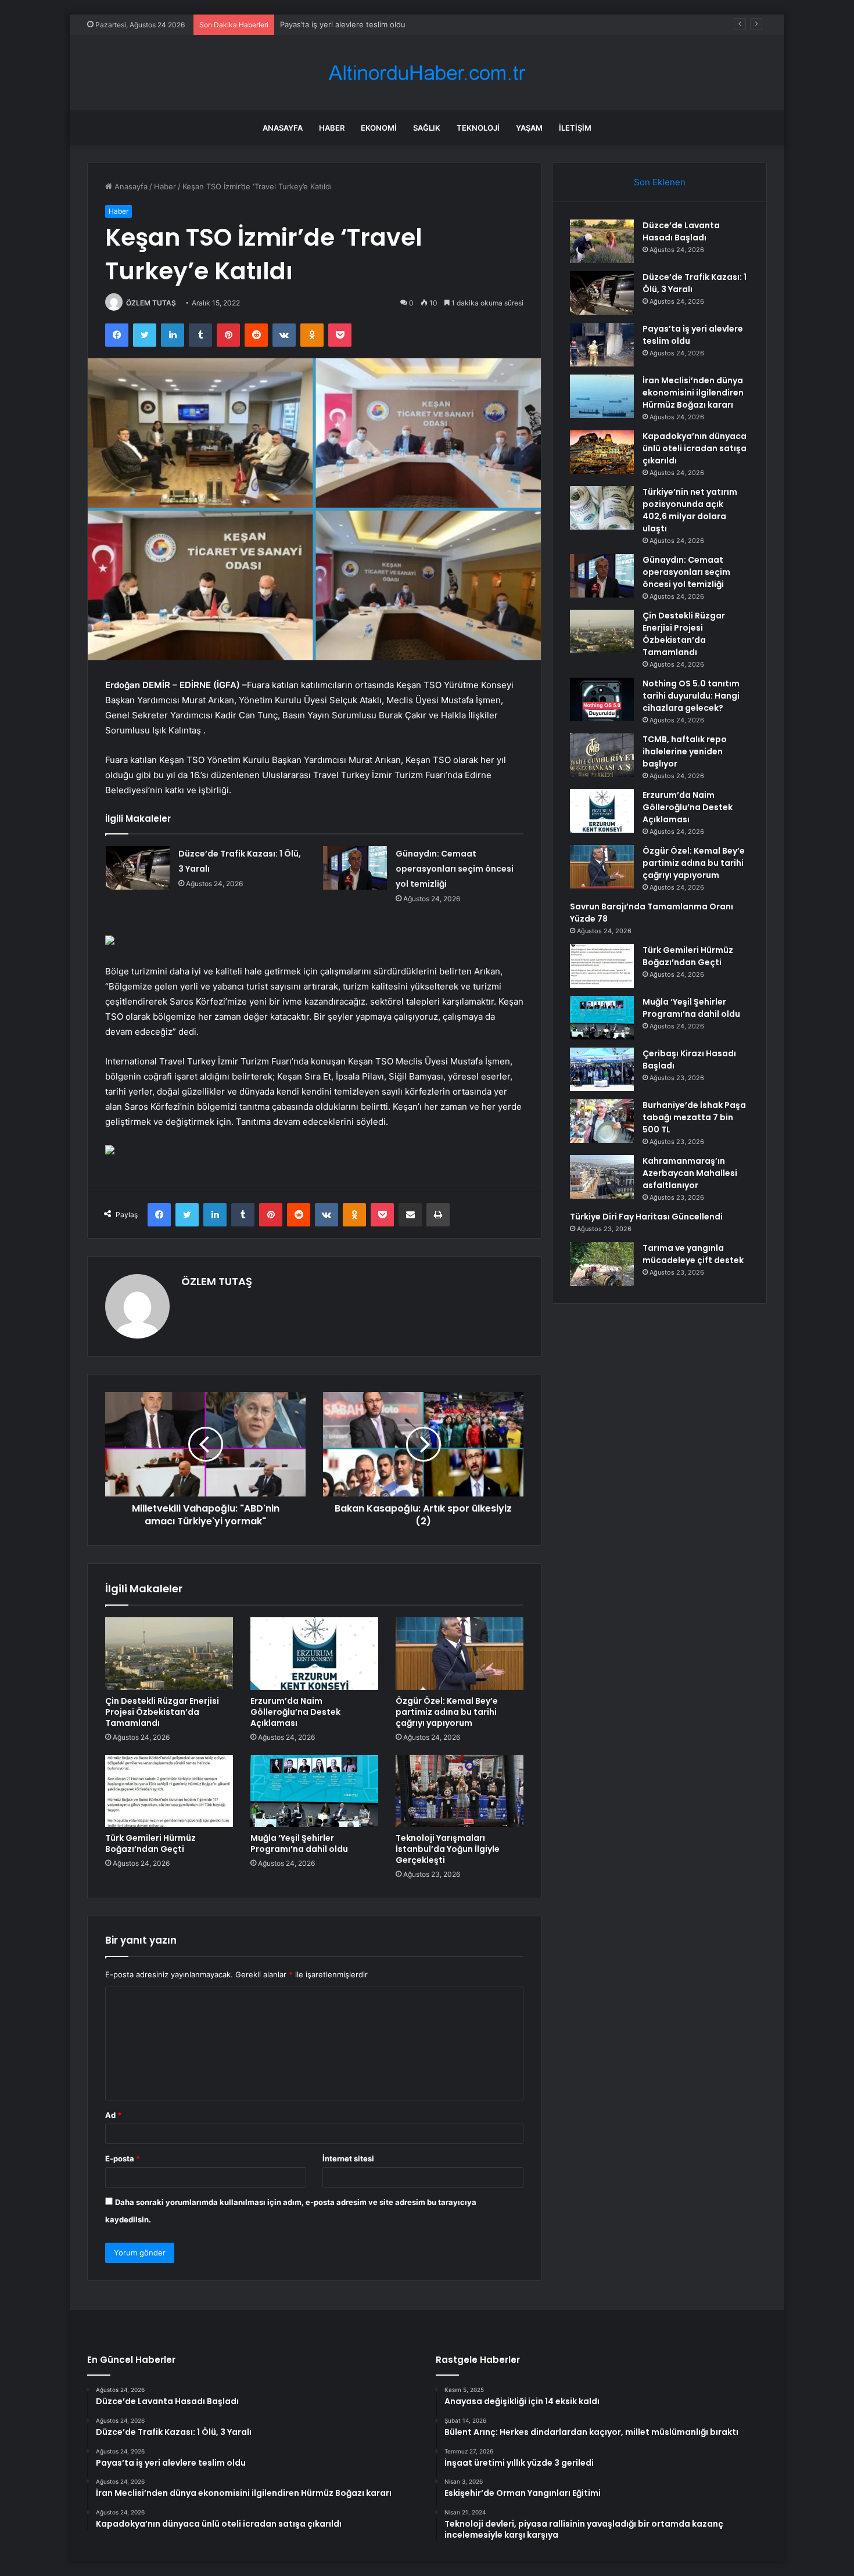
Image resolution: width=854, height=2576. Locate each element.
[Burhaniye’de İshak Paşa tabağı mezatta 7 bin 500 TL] (602, 1121)
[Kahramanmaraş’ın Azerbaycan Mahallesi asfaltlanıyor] (602, 1177)
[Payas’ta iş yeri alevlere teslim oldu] (602, 345)
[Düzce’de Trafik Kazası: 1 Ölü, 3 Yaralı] (138, 868)
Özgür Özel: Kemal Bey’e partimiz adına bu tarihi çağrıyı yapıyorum (447, 1712)
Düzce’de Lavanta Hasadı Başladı (681, 231)
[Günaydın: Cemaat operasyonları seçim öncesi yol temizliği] (355, 868)
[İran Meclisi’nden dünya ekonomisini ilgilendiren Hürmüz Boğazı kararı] (602, 396)
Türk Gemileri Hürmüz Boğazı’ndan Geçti (150, 1843)
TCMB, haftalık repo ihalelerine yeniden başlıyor (685, 751)
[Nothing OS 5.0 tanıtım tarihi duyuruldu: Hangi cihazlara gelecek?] (602, 699)
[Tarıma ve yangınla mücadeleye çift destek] (602, 1264)
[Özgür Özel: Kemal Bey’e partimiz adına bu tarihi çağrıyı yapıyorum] (460, 1653)
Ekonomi (379, 128)
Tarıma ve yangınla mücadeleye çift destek (693, 1254)
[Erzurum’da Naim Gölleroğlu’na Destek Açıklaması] (314, 1653)
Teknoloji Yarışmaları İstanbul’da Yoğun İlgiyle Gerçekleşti (448, 1849)
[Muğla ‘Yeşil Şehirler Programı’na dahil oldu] (314, 1791)
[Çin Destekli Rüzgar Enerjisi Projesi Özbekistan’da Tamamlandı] (169, 1653)
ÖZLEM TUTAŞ (151, 303)
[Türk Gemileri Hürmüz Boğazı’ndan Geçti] (169, 1791)
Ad (113, 2115)
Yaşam (529, 128)
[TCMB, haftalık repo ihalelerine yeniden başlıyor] (602, 755)
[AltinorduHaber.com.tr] (427, 73)
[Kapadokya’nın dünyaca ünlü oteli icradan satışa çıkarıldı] (602, 452)
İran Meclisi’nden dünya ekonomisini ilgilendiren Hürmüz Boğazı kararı (693, 393)
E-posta (123, 2158)
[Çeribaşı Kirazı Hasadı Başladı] (602, 1069)
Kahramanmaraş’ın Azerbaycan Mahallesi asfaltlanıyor (690, 1173)
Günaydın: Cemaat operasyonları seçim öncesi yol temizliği (455, 869)
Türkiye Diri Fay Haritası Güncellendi (646, 1217)
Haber (332, 128)
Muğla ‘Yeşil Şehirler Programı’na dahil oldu (299, 1843)
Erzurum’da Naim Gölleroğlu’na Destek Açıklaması (295, 1712)
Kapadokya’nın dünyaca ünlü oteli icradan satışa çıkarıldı (695, 448)
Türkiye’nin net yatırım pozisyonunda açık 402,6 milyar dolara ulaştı (690, 510)
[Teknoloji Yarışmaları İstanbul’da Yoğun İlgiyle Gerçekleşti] (460, 1791)
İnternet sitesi (348, 2158)
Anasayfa (283, 128)
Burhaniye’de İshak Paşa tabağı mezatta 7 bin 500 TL (694, 1117)
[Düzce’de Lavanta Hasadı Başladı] (602, 241)
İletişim (575, 128)
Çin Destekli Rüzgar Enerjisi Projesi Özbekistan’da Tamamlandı (162, 1712)
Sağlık (427, 128)
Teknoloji (478, 128)
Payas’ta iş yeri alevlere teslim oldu (343, 24)
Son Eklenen (660, 182)
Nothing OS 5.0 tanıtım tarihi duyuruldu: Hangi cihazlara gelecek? (691, 696)
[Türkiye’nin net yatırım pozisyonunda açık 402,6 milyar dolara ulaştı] (602, 508)
